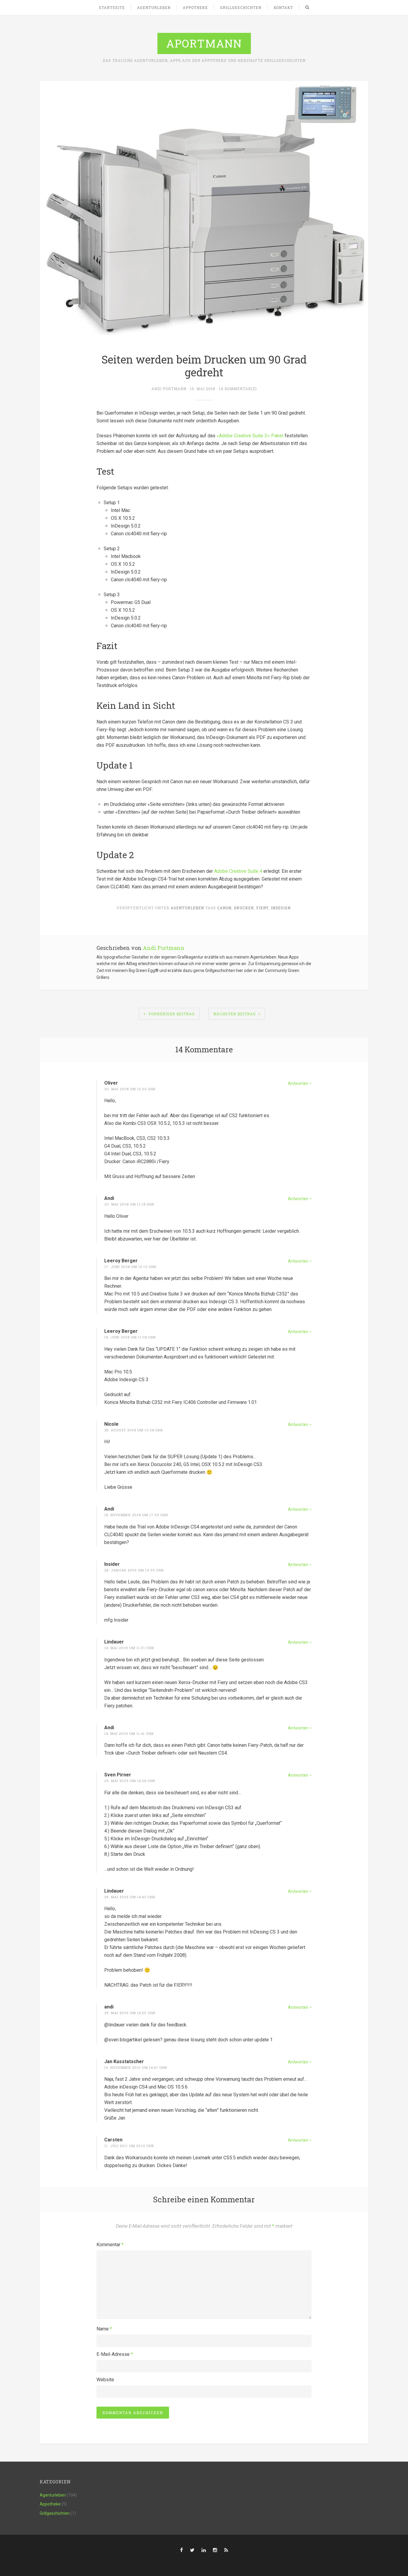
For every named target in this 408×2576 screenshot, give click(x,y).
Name (104, 2329)
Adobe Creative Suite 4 (238, 871)
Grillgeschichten (241, 7)
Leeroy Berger (121, 1261)
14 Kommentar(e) (238, 389)
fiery (262, 908)
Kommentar (110, 2245)
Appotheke (195, 7)
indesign (281, 908)
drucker (244, 908)
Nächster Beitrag (234, 1014)
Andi (109, 1198)
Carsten (113, 2140)
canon (224, 908)
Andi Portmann (169, 389)
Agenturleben (154, 7)
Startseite (112, 7)
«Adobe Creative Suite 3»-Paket (250, 436)
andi (109, 2007)
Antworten (298, 1083)
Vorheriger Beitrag (171, 1014)
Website (105, 2380)
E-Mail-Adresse (115, 2354)
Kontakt (283, 7)
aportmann (204, 43)
